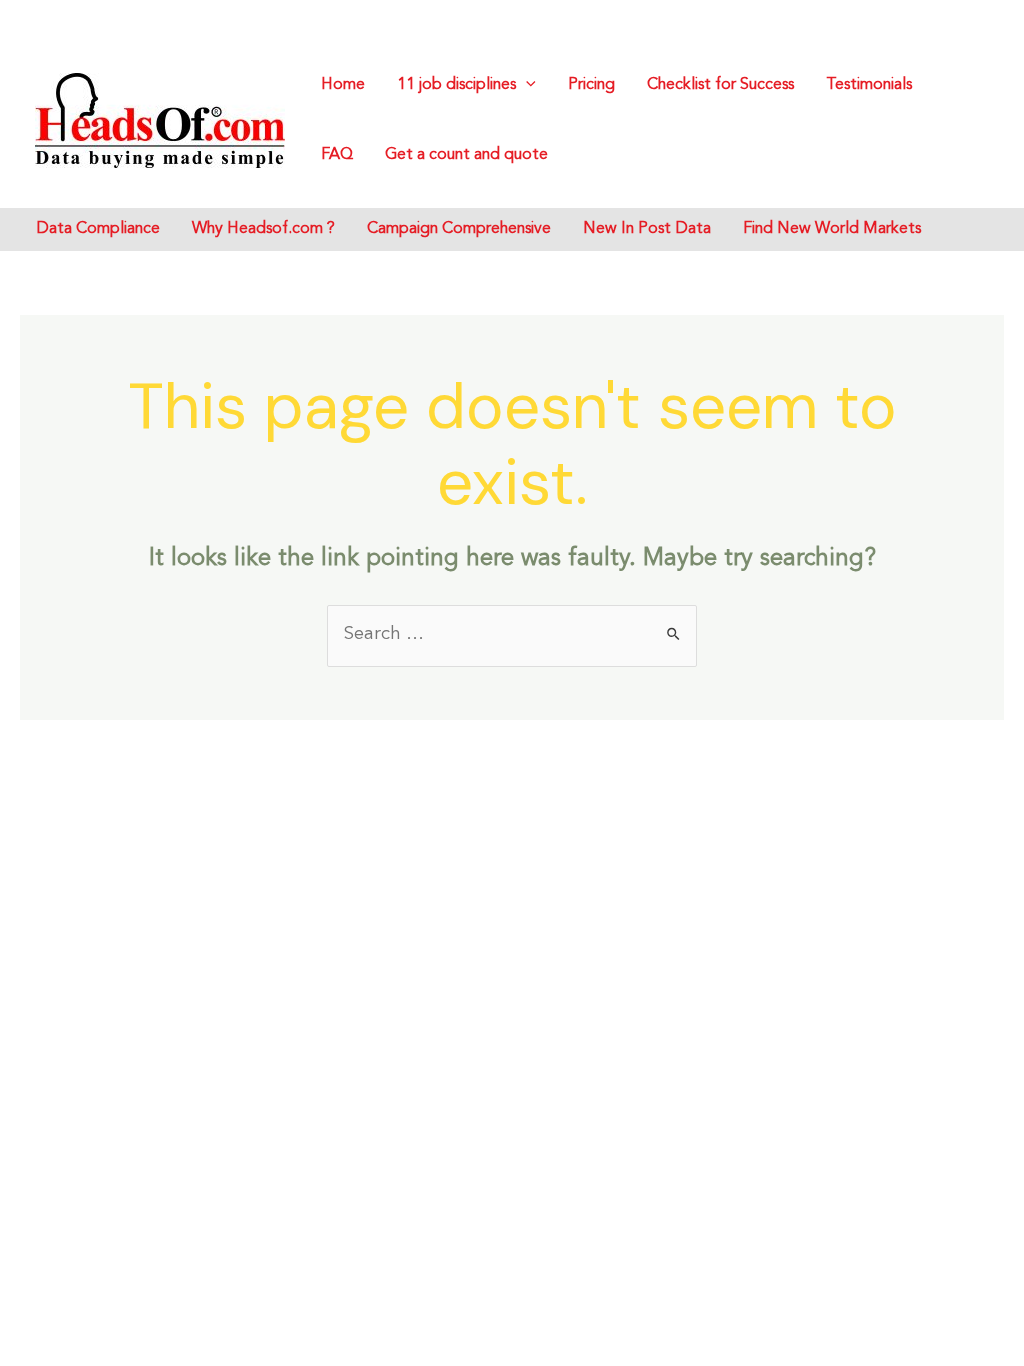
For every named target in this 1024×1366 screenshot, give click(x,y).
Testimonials (869, 85)
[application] (526, 85)
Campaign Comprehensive (459, 229)
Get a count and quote (466, 155)
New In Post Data (647, 229)
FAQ (337, 155)
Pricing (591, 85)
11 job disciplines (456, 85)
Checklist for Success (720, 85)
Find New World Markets (832, 229)
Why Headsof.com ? (263, 229)
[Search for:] (512, 634)
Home (343, 85)
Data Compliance (98, 229)
